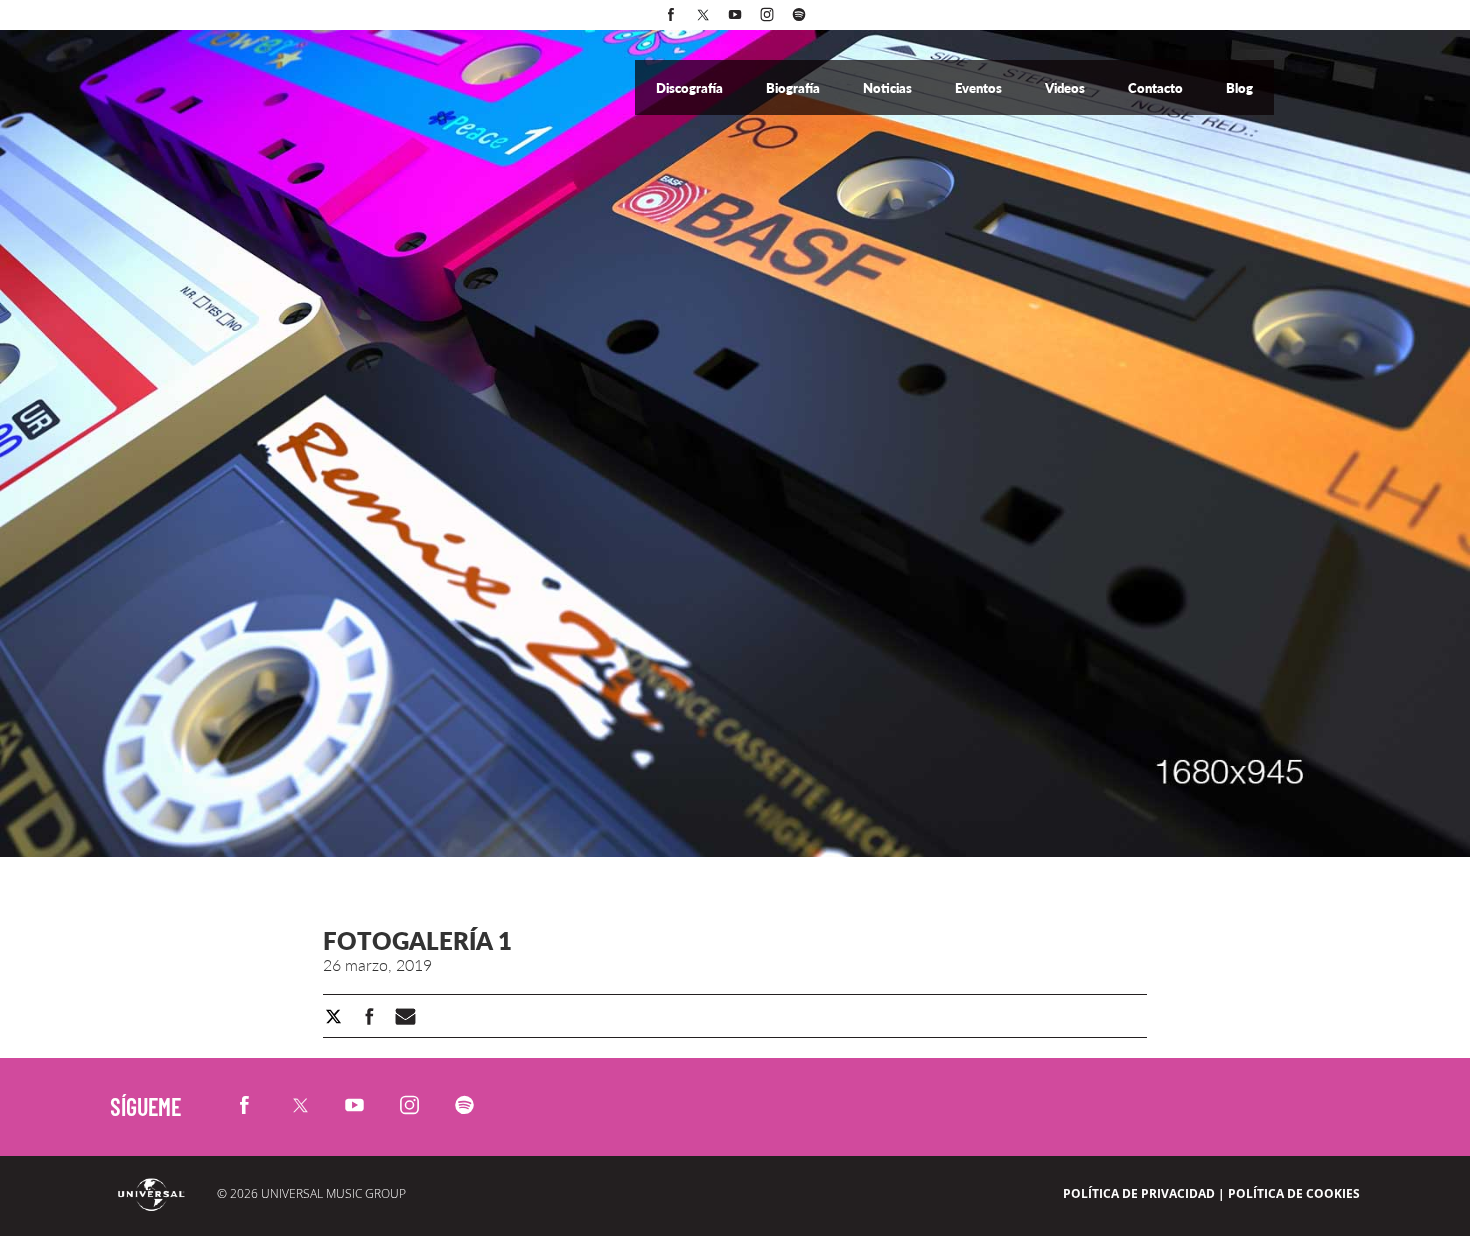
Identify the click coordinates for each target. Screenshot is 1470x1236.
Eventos (980, 88)
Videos (1066, 88)
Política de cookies (1294, 1193)
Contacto (1157, 88)
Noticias (889, 88)
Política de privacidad (1139, 1193)
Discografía (691, 88)
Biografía (794, 88)
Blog (1239, 88)
